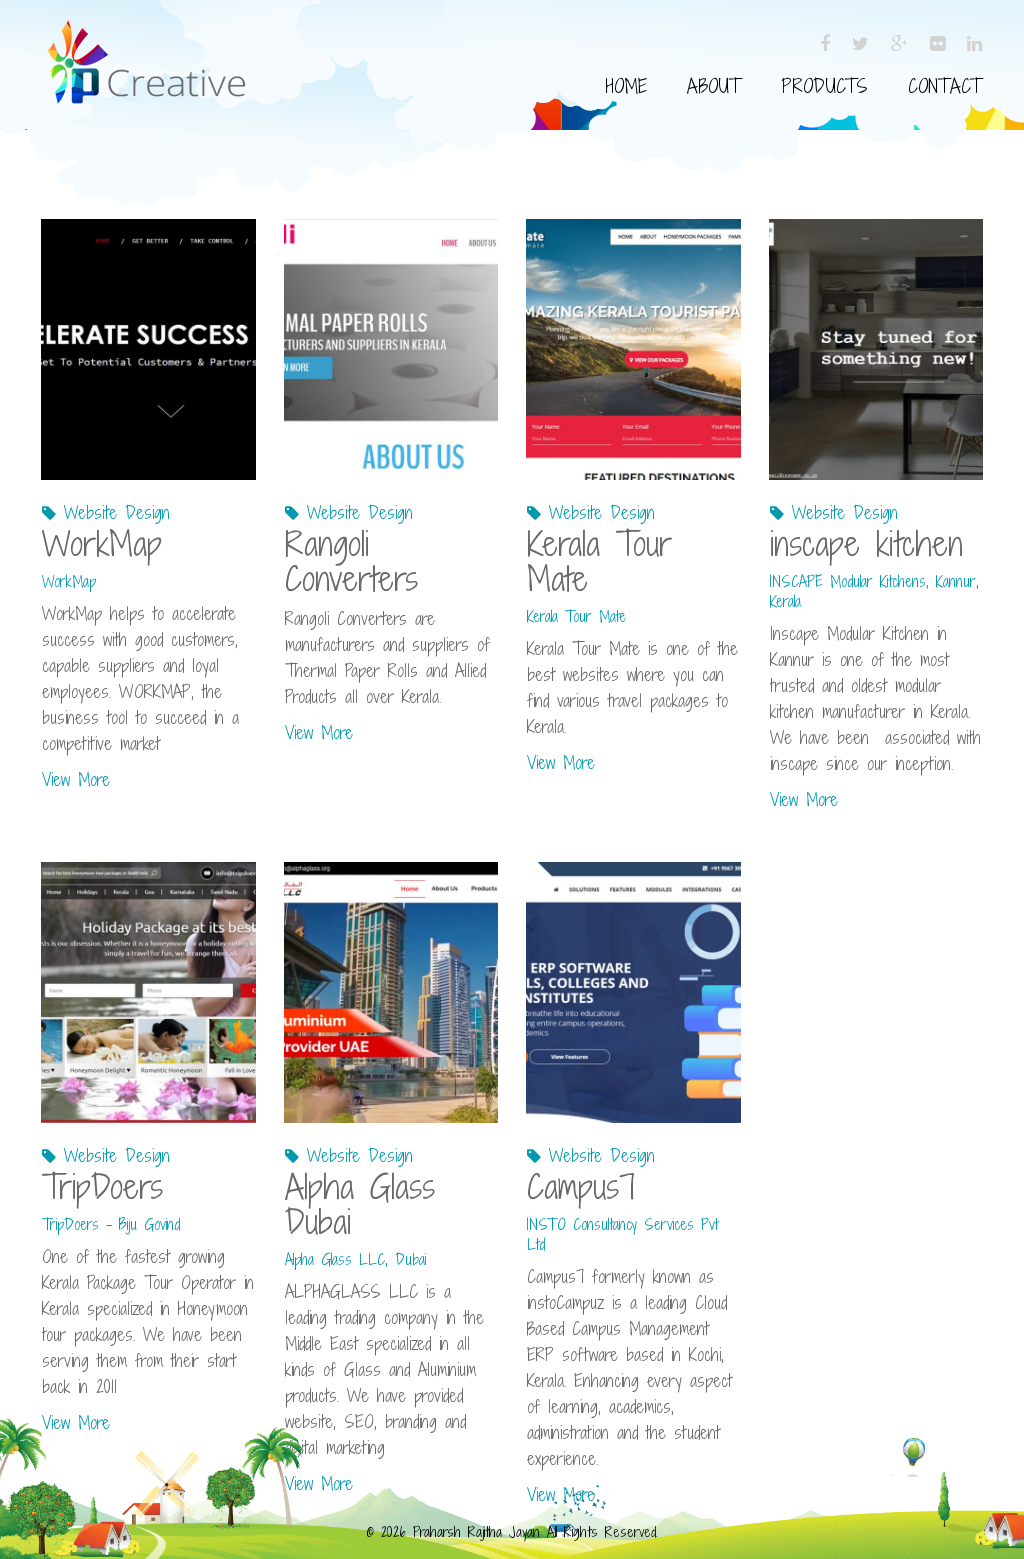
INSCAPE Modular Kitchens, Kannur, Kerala (874, 591)
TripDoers (102, 1186)
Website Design (117, 512)
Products (824, 86)
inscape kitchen (866, 543)
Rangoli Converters (351, 561)
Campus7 (581, 1186)
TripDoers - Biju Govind (111, 1224)
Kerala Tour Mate (599, 561)
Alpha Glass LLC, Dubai (355, 1259)
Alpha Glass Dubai (360, 1204)
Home (626, 86)
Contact (945, 86)
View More (76, 779)
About (714, 86)
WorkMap (102, 543)
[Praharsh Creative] (146, 41)
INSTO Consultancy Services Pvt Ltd (622, 1234)
